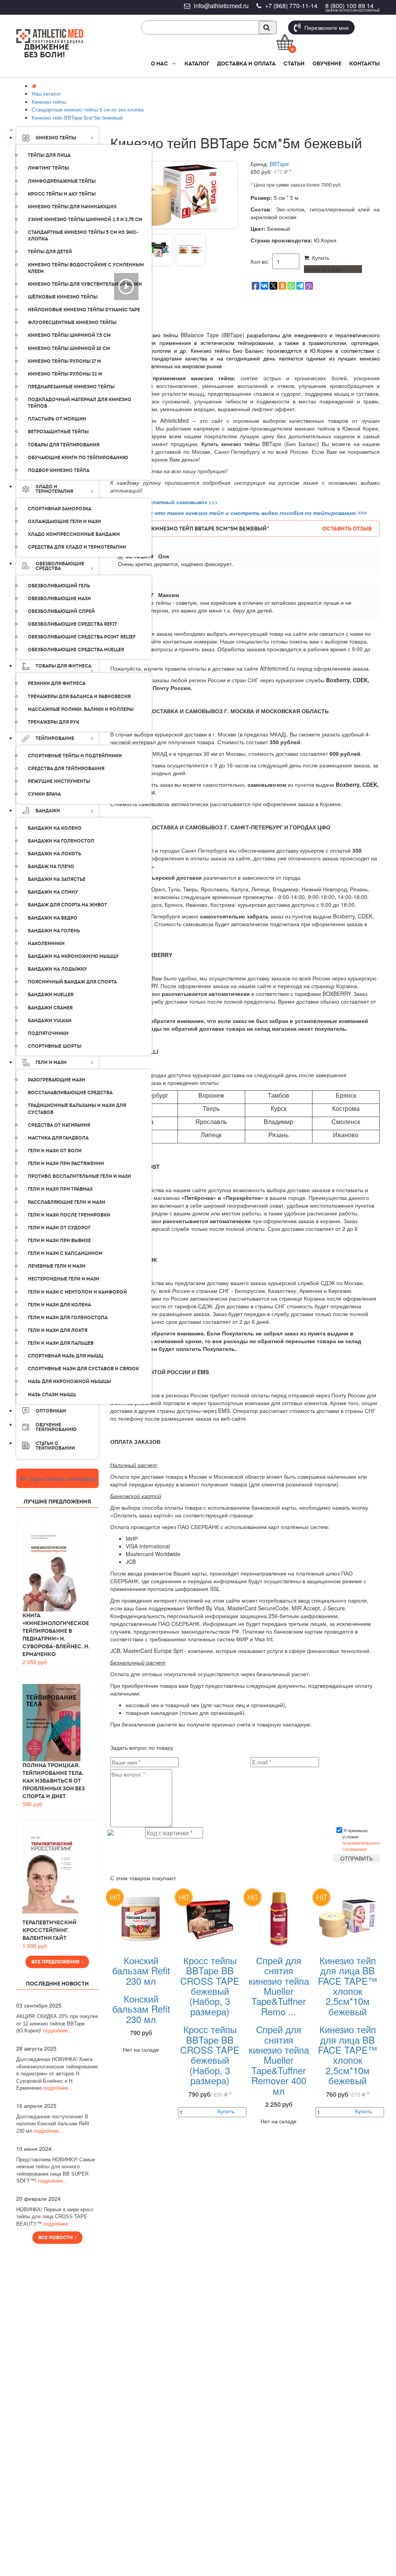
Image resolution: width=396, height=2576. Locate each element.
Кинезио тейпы (56, 138)
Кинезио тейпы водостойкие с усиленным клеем (86, 268)
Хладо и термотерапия (54, 489)
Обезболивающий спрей (61, 611)
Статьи (294, 63)
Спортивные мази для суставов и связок (83, 1369)
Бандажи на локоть (55, 854)
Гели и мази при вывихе (59, 1241)
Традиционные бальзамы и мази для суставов (77, 1109)
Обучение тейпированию (56, 1427)
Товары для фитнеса (63, 666)
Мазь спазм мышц (52, 1395)
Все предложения (56, 1962)
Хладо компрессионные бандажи (74, 534)
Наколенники (46, 944)
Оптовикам (51, 1411)
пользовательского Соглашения (361, 1846)
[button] (173, 63)
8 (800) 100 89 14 (349, 6)
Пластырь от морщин (57, 419)
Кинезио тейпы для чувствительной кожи (85, 284)
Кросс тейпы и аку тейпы (62, 194)
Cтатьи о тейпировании (55, 1446)
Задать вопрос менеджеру (61, 1478)
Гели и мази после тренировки (69, 1215)
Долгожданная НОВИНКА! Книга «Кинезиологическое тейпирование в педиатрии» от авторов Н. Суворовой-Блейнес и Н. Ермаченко (57, 2074)
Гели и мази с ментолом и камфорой (77, 1292)
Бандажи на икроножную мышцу (73, 956)
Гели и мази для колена (59, 1305)
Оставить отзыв (347, 529)
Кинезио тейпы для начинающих (72, 207)
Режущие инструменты (59, 781)
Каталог (197, 63)
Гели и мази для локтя (58, 1330)
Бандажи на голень (54, 931)
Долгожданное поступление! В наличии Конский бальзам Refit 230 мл (53, 2124)
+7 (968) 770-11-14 (291, 6)
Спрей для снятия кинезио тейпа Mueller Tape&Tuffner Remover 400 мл (279, 2060)
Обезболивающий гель (59, 586)
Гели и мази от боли (55, 1151)
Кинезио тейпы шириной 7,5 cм (69, 335)
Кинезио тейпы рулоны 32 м (65, 374)
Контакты (364, 63)
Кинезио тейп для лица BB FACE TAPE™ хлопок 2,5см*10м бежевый (347, 1986)
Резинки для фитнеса (57, 683)
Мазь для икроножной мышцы (69, 1382)
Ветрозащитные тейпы (58, 432)
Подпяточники (48, 1033)
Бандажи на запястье (57, 879)
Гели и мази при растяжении (66, 1164)
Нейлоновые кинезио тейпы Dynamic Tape (84, 310)
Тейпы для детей (50, 252)
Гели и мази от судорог (59, 1228)
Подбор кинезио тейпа (59, 470)
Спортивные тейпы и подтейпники (75, 756)
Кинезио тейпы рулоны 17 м (64, 361)
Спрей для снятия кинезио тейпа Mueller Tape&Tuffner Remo (279, 1986)
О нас (160, 63)
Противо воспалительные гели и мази (79, 1176)
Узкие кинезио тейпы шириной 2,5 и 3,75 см (85, 220)
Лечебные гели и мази (57, 1266)
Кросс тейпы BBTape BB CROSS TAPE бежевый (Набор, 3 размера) (210, 1986)
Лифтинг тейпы (48, 168)
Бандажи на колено (55, 828)
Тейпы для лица (49, 155)
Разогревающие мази (56, 1080)
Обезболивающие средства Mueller (76, 650)
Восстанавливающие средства (70, 1093)
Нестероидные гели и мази (64, 1279)
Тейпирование (55, 738)
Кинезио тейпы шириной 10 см (69, 348)
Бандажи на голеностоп (61, 841)
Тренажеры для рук (54, 722)
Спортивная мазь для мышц (66, 1356)
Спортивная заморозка (60, 509)
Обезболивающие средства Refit (73, 624)
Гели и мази (51, 1062)
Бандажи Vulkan (50, 1021)
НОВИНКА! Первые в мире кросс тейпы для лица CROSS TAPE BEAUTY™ (55, 2217)
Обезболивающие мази (59, 599)
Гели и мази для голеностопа (68, 1318)
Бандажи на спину (53, 892)
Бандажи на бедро (53, 918)
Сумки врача (44, 794)
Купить (319, 257)
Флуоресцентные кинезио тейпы (72, 323)
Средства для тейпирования (66, 769)
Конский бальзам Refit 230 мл (141, 1970)
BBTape (279, 164)
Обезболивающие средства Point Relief (82, 637)
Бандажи (48, 811)
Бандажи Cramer (50, 1008)
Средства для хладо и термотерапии (77, 547)
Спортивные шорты (55, 1046)
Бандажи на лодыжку (57, 969)
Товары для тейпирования (64, 445)
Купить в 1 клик (323, 269)
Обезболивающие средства (60, 566)
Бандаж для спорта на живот (67, 905)
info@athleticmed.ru (221, 6)
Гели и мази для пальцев (61, 1343)
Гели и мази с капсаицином (65, 1253)
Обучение (327, 63)
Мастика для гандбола (58, 1138)
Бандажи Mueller (51, 995)
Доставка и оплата (246, 63)
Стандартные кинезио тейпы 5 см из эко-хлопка (83, 236)
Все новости (57, 2238)
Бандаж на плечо (51, 867)
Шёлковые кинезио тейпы (63, 297)
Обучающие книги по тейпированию (78, 458)
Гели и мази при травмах (60, 1189)
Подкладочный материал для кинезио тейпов (80, 403)
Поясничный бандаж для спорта (72, 982)
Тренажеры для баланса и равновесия (79, 697)
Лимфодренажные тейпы (62, 181)
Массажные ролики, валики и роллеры (81, 709)
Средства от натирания (59, 1125)
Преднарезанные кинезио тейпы (71, 387)
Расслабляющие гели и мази (67, 1202)
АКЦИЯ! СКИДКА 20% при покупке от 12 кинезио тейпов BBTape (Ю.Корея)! (57, 2023)
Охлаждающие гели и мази (64, 522)
